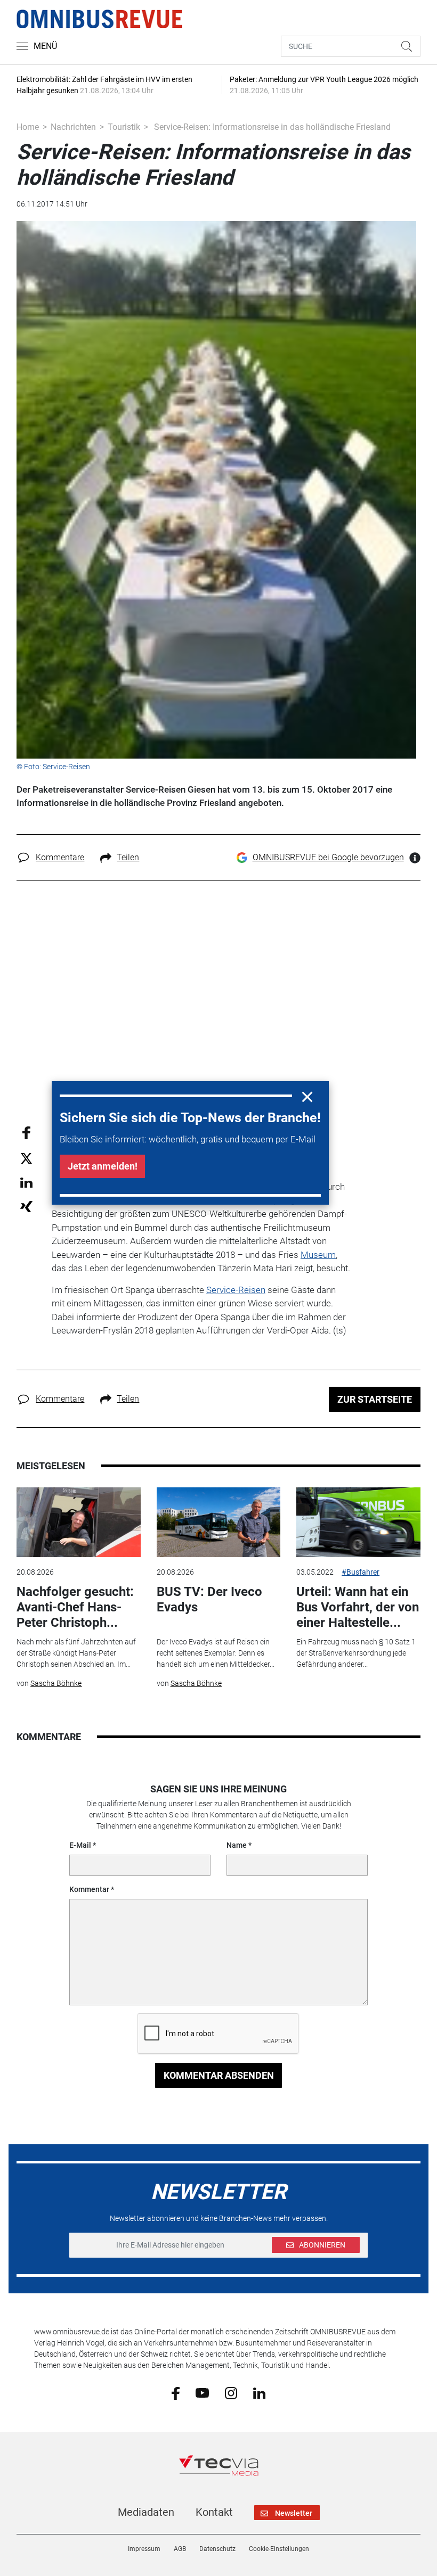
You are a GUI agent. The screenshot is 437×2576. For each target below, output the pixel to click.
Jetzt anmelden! (103, 1166)
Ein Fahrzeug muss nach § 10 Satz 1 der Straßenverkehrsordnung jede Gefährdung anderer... (356, 1653)
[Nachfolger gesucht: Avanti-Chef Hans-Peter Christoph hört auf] (78, 1522)
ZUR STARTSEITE (375, 1399)
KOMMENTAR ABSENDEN (219, 2075)
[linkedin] (259, 2392)
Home (28, 127)
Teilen (128, 857)
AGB (180, 2549)
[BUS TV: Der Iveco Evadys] (218, 1522)
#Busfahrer (361, 1572)
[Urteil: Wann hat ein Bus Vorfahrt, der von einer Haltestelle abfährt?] (358, 1522)
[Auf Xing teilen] (26, 1206)
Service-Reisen (236, 1290)
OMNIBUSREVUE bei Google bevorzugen (328, 857)
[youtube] (202, 2392)
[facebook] (176, 2393)
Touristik (124, 127)
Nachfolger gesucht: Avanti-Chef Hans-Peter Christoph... (75, 1607)
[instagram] (231, 2392)
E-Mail (80, 1845)
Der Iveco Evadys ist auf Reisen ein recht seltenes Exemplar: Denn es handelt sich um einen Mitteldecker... (216, 1653)
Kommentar (89, 1889)
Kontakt (214, 2512)
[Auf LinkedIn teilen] (26, 1182)
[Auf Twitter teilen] (26, 1158)
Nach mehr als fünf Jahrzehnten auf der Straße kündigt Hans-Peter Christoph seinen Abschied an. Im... (76, 1653)
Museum (318, 1255)
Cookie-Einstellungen (279, 2549)
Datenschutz (217, 2549)
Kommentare (60, 857)
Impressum (144, 2549)
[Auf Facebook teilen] (26, 1133)
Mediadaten (146, 2512)
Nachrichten (73, 127)
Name (237, 1845)
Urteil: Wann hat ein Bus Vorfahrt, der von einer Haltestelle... (358, 1607)
